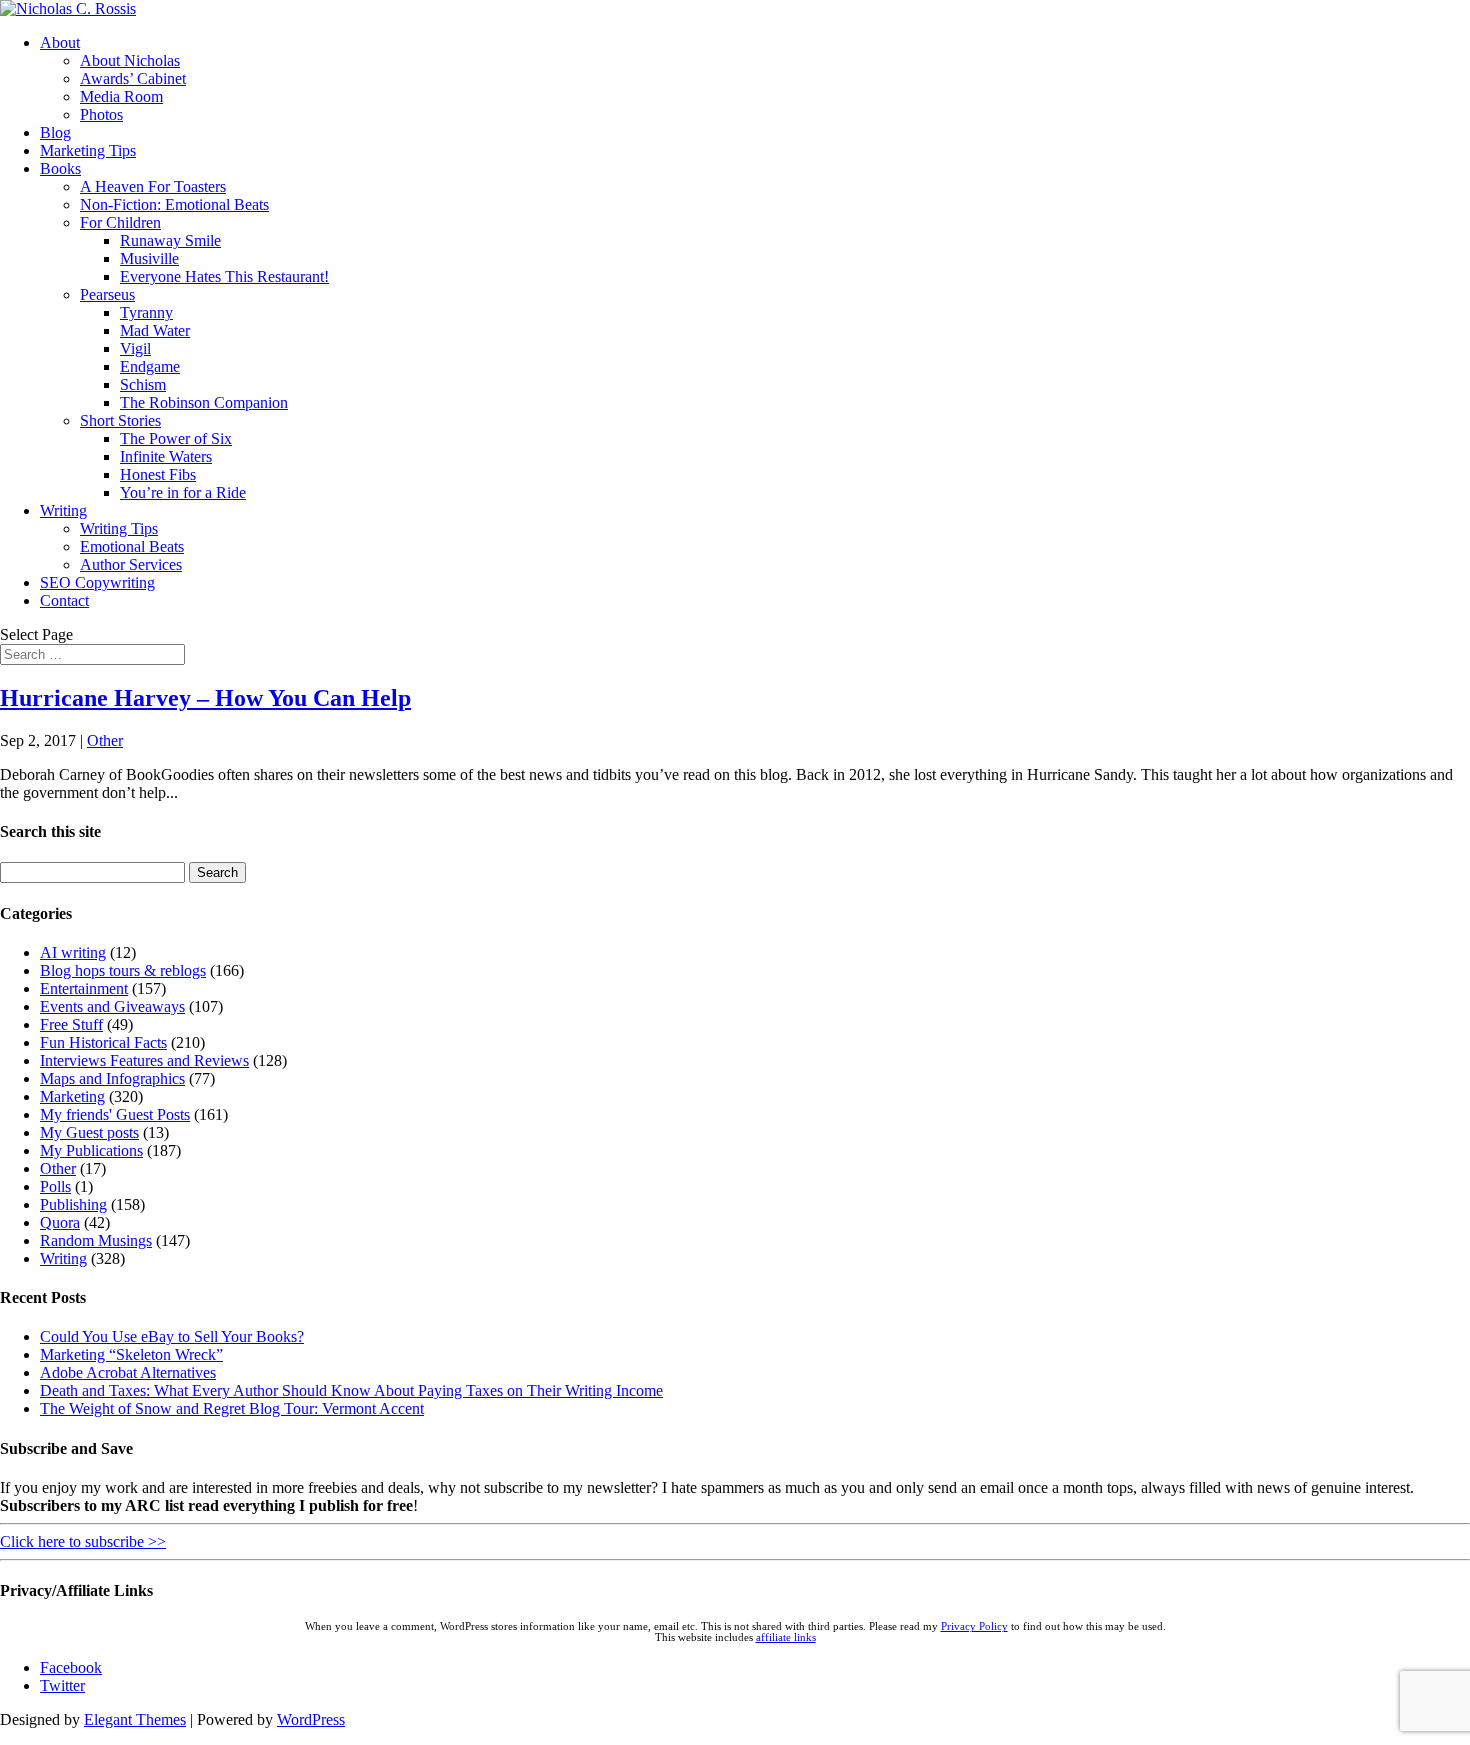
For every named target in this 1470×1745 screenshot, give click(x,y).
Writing (63, 510)
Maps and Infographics (112, 1078)
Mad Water (155, 330)
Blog (55, 132)
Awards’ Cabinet (133, 78)
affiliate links (786, 1637)
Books (60, 168)
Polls (55, 1186)
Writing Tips (119, 528)
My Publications (91, 1150)
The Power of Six (176, 438)
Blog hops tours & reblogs (123, 970)
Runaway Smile (170, 240)
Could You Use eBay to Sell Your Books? (172, 1336)
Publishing (73, 1204)
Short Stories (120, 420)
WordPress (311, 1719)
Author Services (131, 564)
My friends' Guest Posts (115, 1114)
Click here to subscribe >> (83, 1541)
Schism (143, 384)
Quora (60, 1222)
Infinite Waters (166, 456)
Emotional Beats (132, 546)
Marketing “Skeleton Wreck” (131, 1354)
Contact (64, 600)
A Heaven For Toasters (153, 186)
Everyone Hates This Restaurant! (224, 276)
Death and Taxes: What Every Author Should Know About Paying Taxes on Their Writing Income (351, 1390)
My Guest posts (89, 1132)
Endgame (150, 366)
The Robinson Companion (204, 402)
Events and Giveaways (112, 1006)
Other (105, 740)
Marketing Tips (88, 150)
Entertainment (84, 988)
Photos (101, 114)
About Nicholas (130, 60)
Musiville (149, 258)
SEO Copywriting (97, 582)
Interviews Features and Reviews (144, 1060)
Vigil (135, 348)
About (60, 42)
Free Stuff (71, 1024)
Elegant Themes (135, 1719)
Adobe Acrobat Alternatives (128, 1372)
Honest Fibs (158, 474)
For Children (120, 222)
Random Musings (96, 1240)
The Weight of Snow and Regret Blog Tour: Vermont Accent (232, 1408)
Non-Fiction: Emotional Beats (174, 204)
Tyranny (146, 312)
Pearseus (107, 294)
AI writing (73, 952)
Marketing (72, 1096)
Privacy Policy (974, 1626)
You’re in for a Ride (183, 492)
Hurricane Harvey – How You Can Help (205, 698)
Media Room (121, 96)
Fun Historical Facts (103, 1042)
